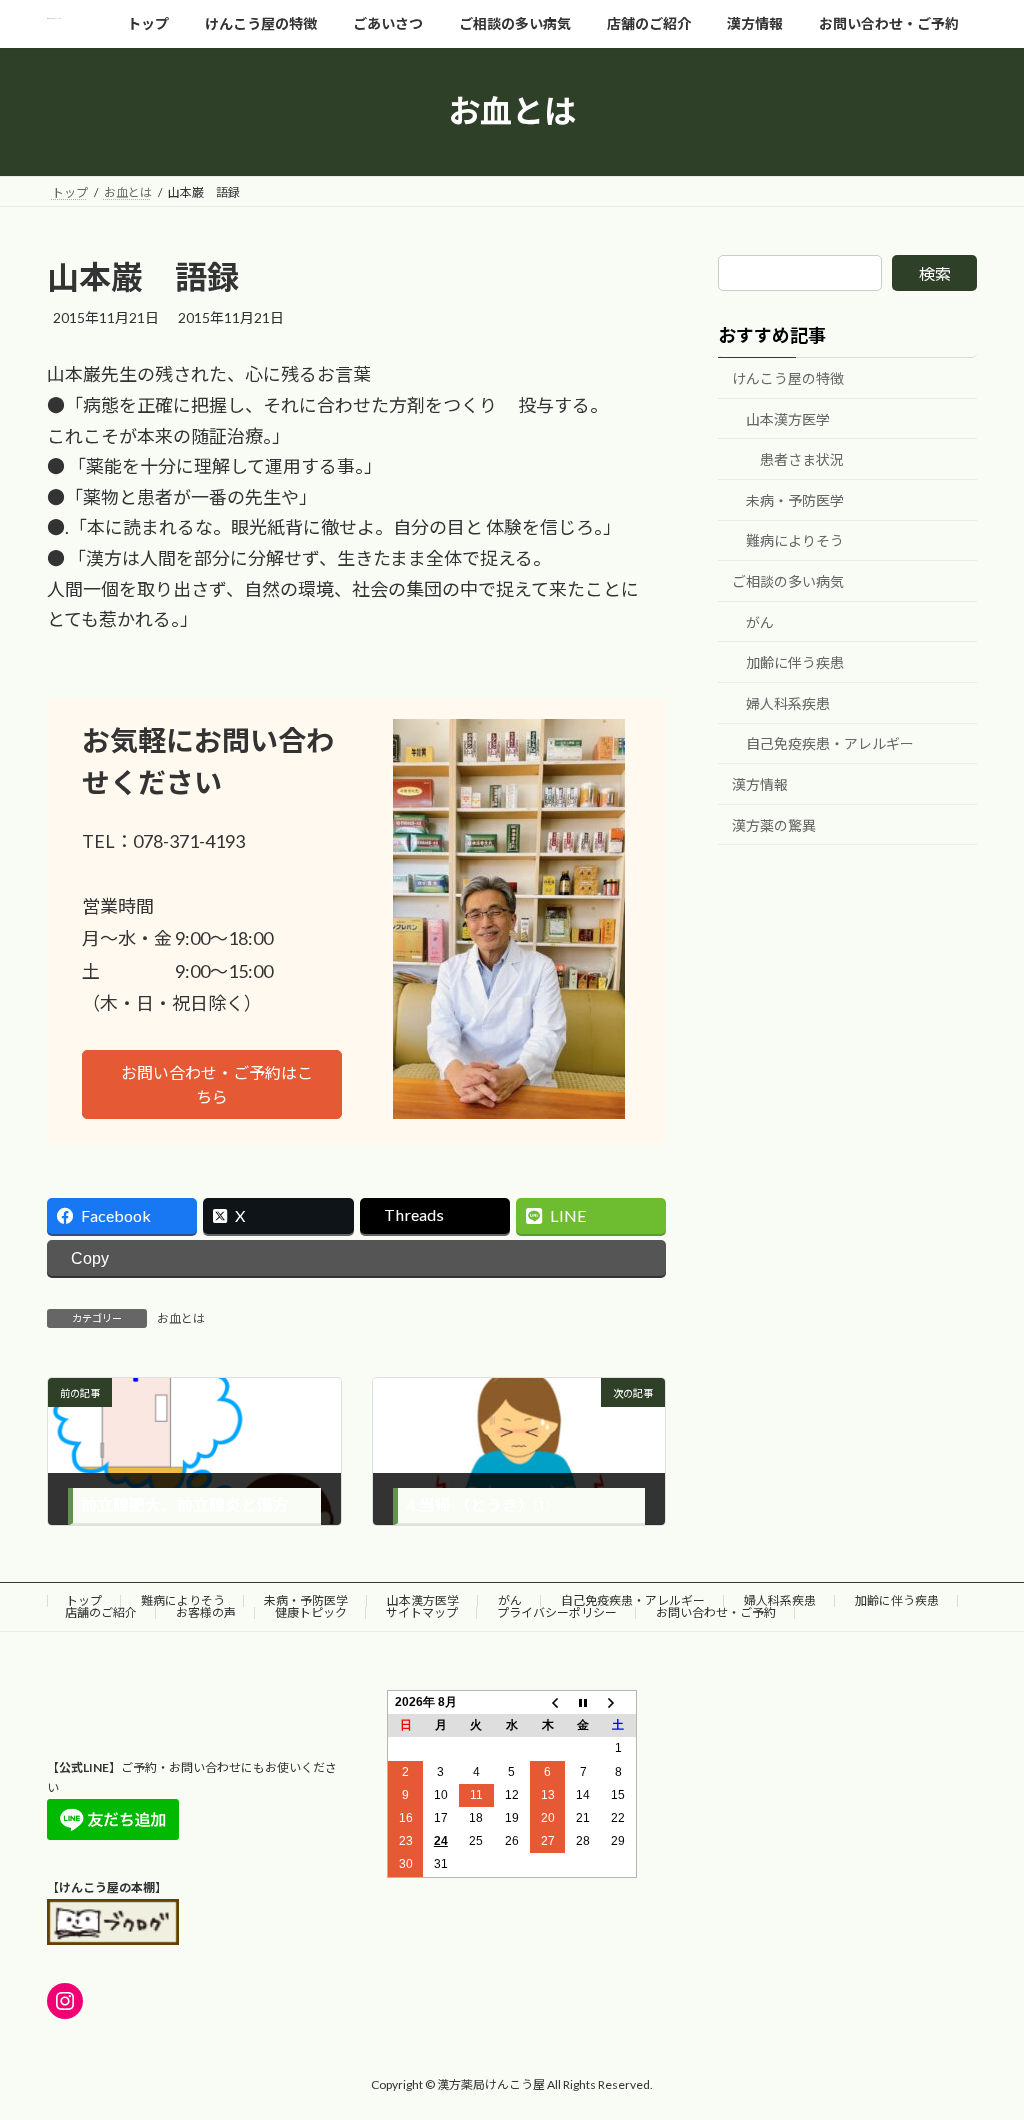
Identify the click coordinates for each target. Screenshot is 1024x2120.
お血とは (181, 1318)
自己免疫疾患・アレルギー (830, 743)
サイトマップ (422, 1612)
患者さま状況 (802, 459)
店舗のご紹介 (101, 1612)
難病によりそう (795, 540)
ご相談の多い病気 (788, 581)
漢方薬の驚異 (774, 824)
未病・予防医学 (795, 499)
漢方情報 (760, 784)
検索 (935, 273)
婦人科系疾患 (788, 702)
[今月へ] (583, 1703)
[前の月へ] (548, 1703)
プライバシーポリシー (557, 1612)
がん (760, 621)
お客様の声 (206, 1612)
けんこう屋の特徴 (788, 378)
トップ (84, 1600)
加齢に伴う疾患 (795, 662)
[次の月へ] (619, 1703)
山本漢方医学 (788, 418)
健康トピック (311, 1612)
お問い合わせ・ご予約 (716, 1612)
